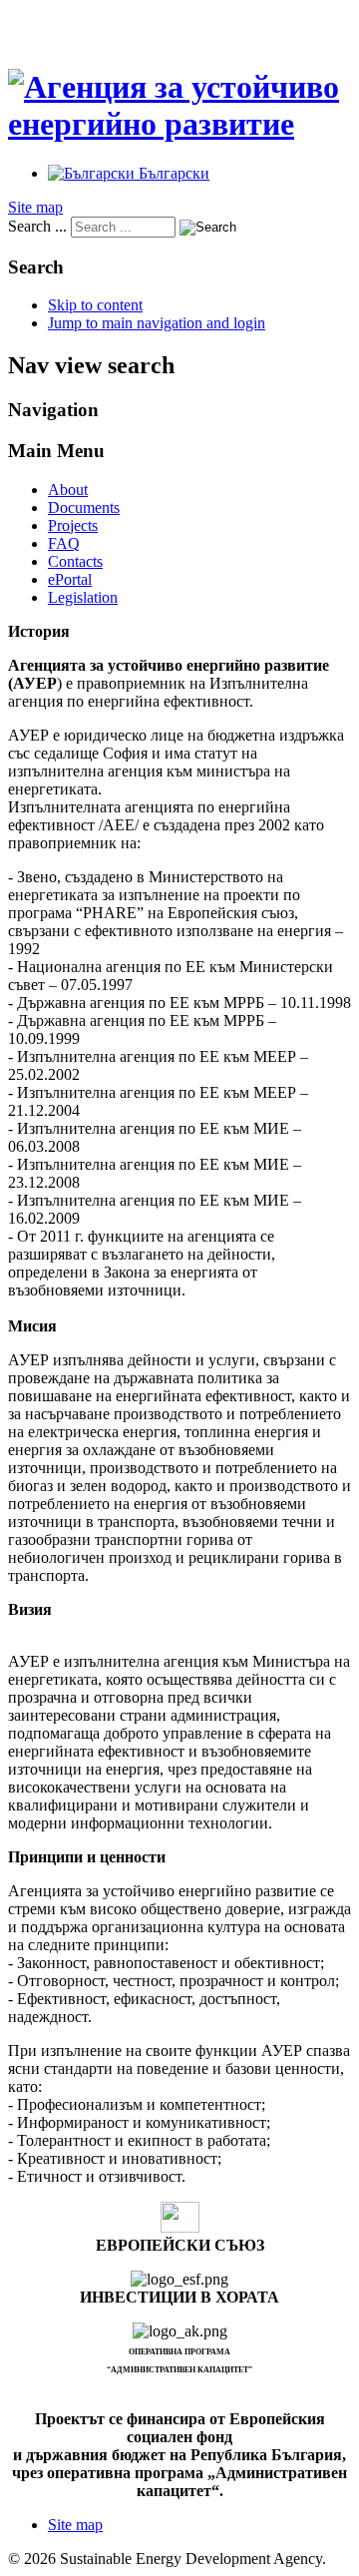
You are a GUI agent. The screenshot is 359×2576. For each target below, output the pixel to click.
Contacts (75, 561)
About (68, 490)
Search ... (37, 226)
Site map (35, 207)
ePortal (70, 579)
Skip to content (95, 305)
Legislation (83, 597)
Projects (73, 525)
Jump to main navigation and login (157, 323)
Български (172, 173)
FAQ (64, 543)
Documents (84, 508)
